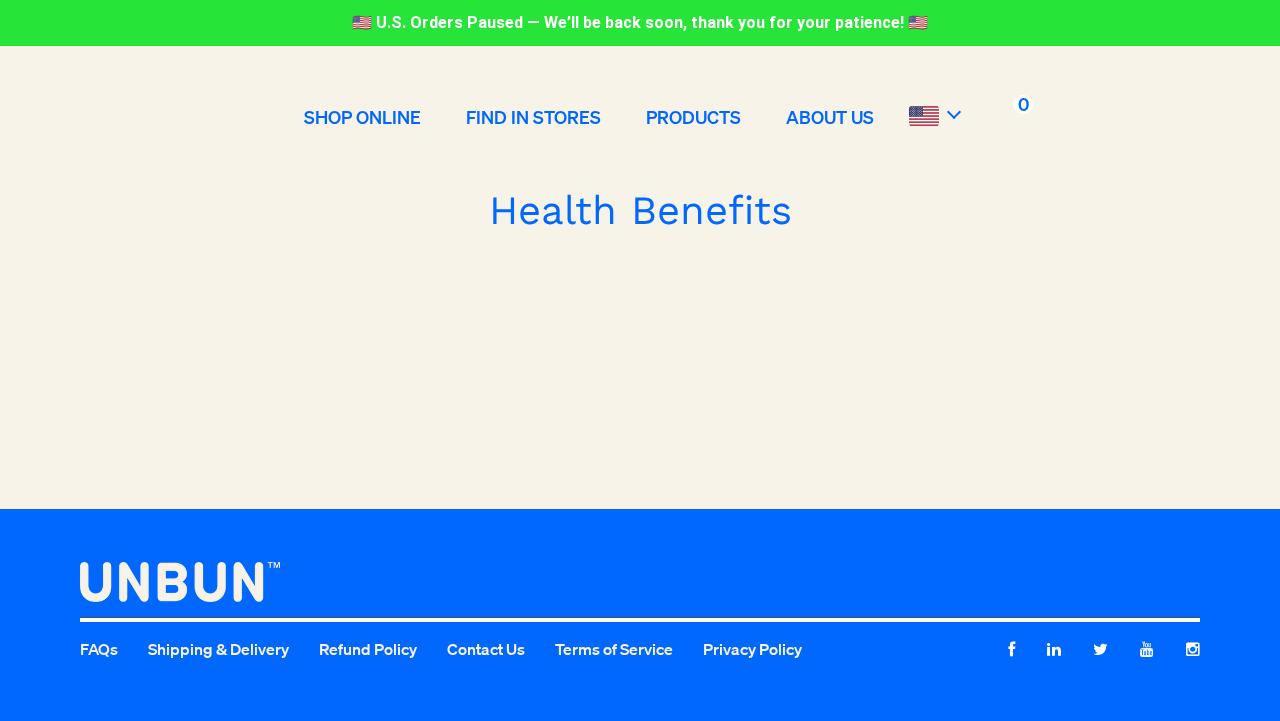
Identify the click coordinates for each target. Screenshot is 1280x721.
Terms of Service (614, 649)
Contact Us (486, 649)
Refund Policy (368, 649)
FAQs (99, 649)
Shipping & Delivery (218, 649)
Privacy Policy (752, 649)
